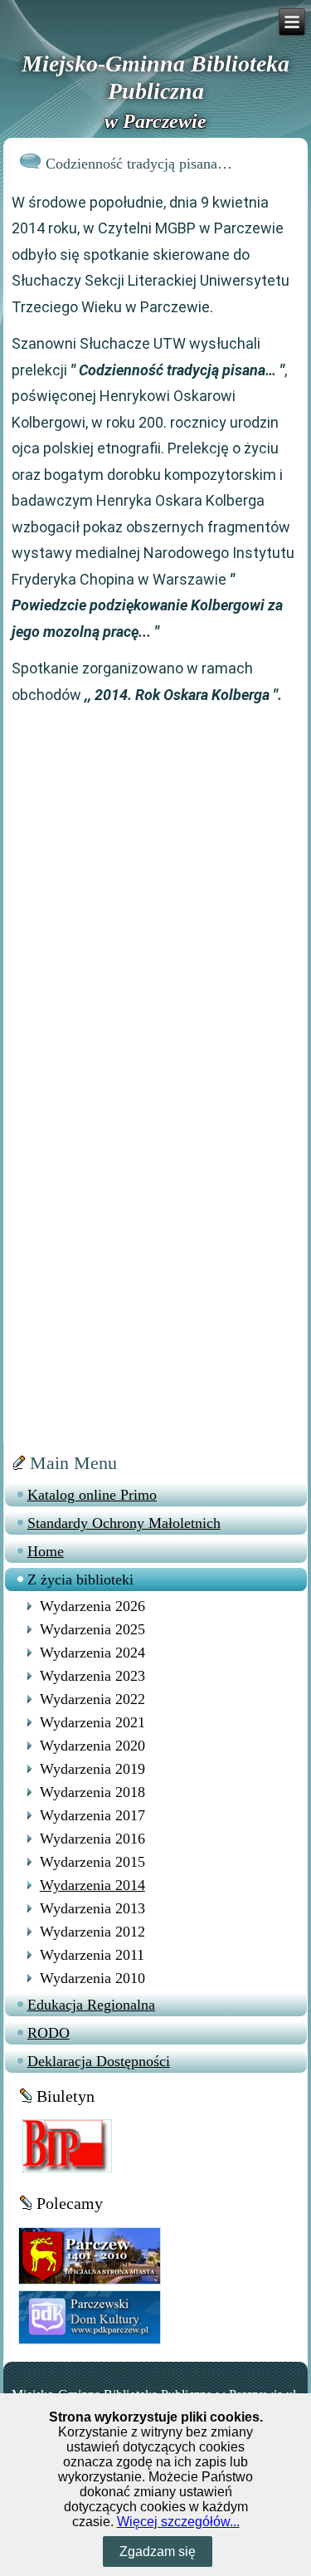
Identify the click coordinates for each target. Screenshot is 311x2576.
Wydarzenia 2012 (92, 1932)
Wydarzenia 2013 (92, 1908)
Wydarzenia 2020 (92, 1746)
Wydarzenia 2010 (92, 1978)
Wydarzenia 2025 (92, 1629)
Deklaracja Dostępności (99, 2061)
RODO (49, 2033)
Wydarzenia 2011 (92, 1955)
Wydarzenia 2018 (92, 1792)
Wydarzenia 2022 (92, 1699)
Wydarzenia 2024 (92, 1653)
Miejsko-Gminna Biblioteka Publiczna (155, 78)
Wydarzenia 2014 (92, 1885)
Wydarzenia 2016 (92, 1839)
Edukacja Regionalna (91, 2005)
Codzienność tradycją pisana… (139, 164)
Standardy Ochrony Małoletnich (124, 1523)
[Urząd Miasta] (90, 2255)
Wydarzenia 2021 (92, 1722)
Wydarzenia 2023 (92, 1676)
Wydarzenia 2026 (92, 1606)
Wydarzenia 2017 (92, 1815)
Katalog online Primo (92, 1495)
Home (46, 1551)
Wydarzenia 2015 (92, 1862)
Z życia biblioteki (80, 1579)
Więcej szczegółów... (178, 2522)
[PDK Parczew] (90, 2316)
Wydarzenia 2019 (92, 1769)
